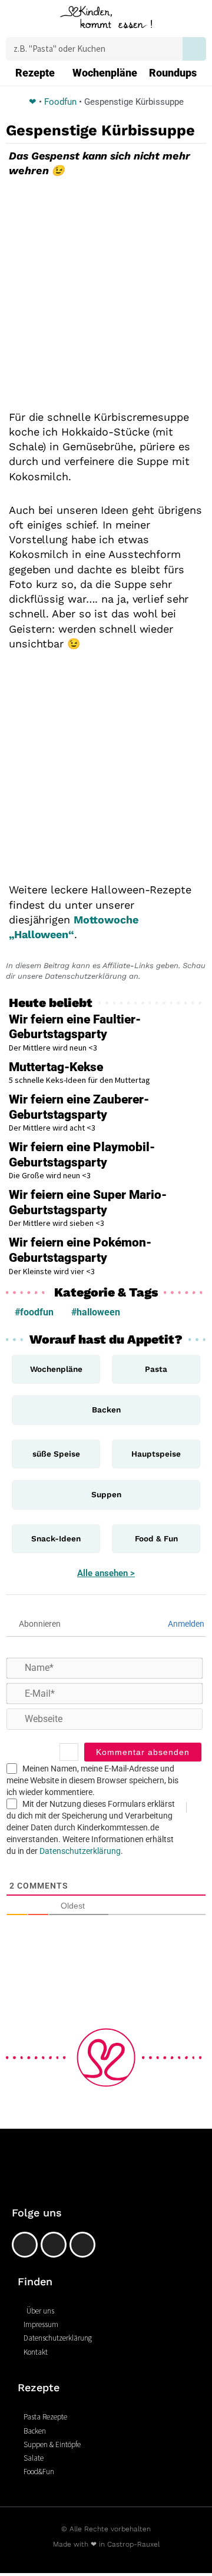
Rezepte (35, 73)
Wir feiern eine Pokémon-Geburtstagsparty (80, 1250)
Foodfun (60, 102)
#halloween (96, 1312)
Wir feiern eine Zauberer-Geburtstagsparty (79, 1107)
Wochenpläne (105, 73)
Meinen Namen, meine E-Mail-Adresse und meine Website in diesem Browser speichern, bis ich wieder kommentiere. (92, 1780)
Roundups (173, 73)
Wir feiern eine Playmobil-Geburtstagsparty (82, 1155)
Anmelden (185, 1624)
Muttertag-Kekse (56, 1067)
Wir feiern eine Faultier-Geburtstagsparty (75, 1027)
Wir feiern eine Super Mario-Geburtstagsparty (88, 1202)
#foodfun (34, 1312)
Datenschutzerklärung (80, 1851)
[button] (16, 20)
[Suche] (194, 49)
